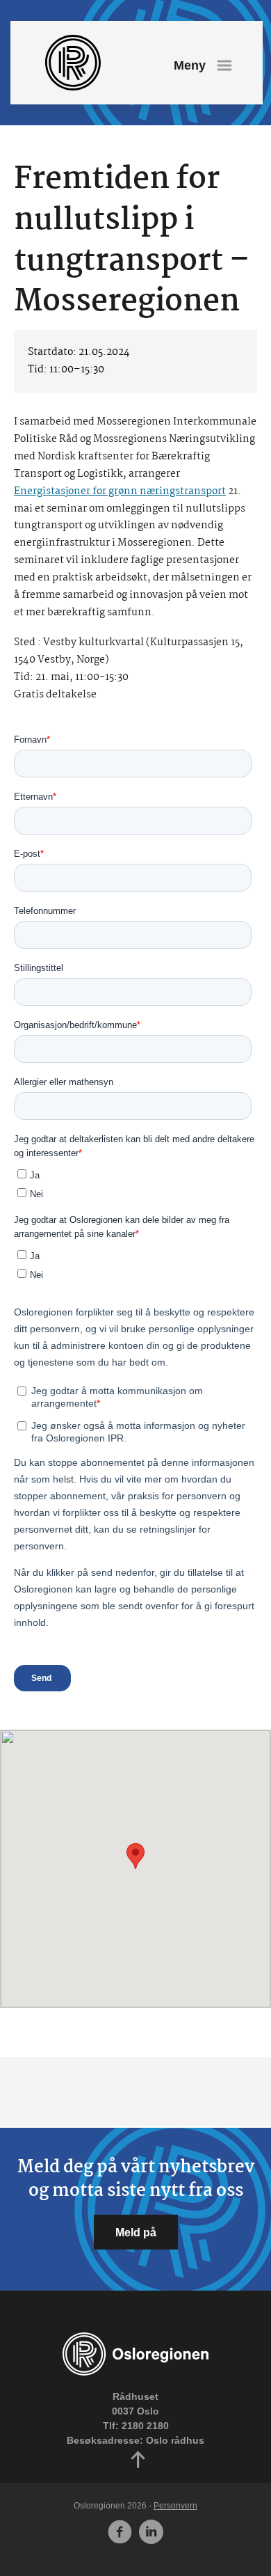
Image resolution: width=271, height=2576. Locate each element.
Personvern (175, 2506)
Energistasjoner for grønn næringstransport (120, 491)
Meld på (136, 2232)
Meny (190, 65)
